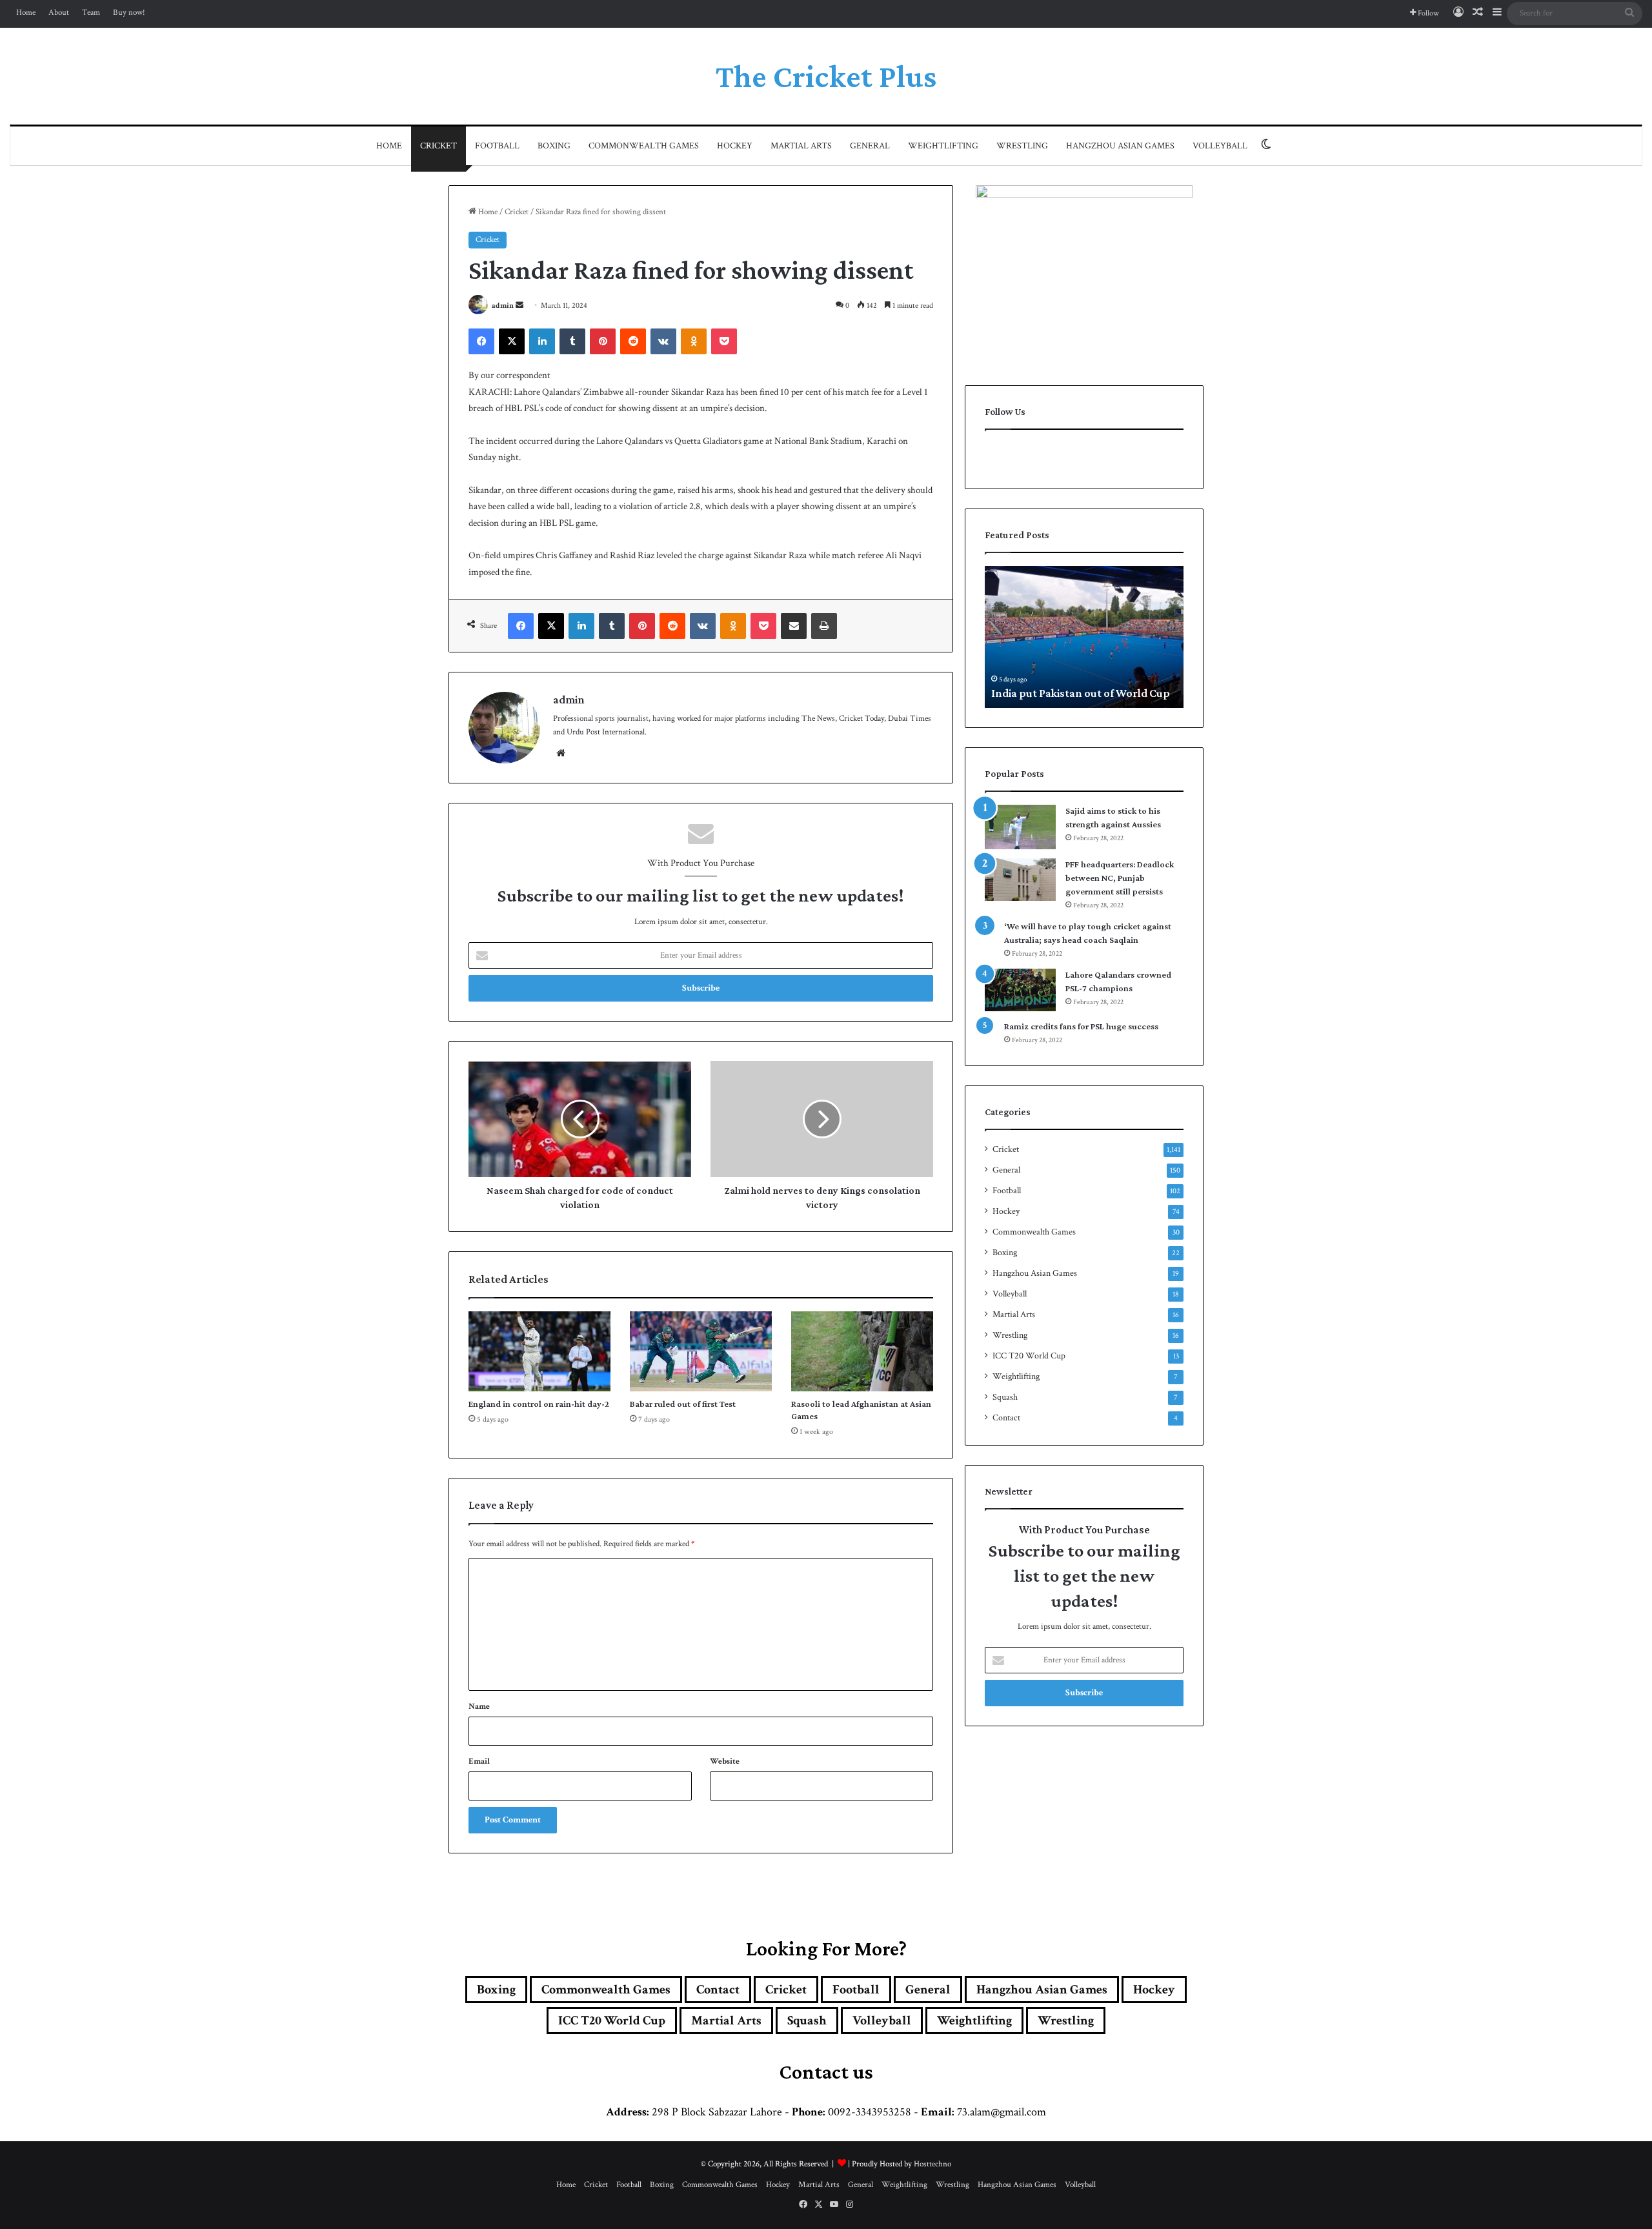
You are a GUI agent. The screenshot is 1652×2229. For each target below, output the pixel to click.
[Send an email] (519, 306)
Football (497, 146)
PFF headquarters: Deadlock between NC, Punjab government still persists (1120, 878)
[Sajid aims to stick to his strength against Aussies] (1020, 827)
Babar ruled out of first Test (683, 1404)
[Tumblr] (572, 341)
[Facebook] (481, 341)
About (59, 13)
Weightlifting (943, 146)
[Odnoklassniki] (694, 341)
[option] (1084, 637)
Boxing (554, 146)
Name (479, 1707)
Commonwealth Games (644, 146)
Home (26, 13)
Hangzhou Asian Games (1120, 146)
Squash (1005, 1397)
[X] (512, 341)
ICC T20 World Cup (1029, 1356)
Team (91, 13)
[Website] (561, 753)
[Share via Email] (794, 626)
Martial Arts (801, 146)
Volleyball (1220, 146)
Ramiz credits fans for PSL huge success (1081, 1026)
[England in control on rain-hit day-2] (539, 1351)
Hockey (735, 146)
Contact (1006, 1418)
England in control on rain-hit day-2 (539, 1404)
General (870, 146)
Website (725, 1761)
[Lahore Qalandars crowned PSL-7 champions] (1020, 990)
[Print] (824, 626)
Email (479, 1761)
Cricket (438, 146)
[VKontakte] (663, 341)
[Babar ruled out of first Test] (701, 1351)
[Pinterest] (603, 341)
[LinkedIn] (542, 341)
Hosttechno (932, 2164)
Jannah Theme (623, 2216)
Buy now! (129, 13)
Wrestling (1022, 146)
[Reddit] (633, 341)
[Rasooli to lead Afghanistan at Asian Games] (862, 1351)
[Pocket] (724, 341)
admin (503, 306)
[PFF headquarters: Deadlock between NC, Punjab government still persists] (1020, 880)
